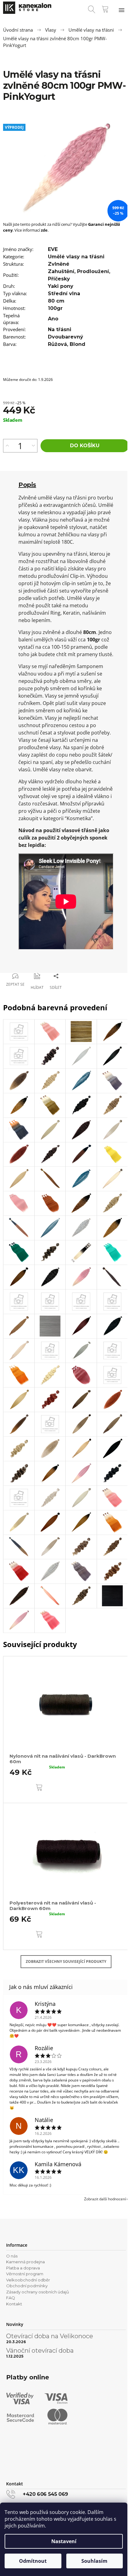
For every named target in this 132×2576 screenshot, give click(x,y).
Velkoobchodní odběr (28, 2280)
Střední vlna (64, 294)
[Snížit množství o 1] (33, 446)
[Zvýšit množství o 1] (7, 446)
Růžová (57, 344)
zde (44, 230)
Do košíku (85, 446)
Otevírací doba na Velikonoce (50, 2336)
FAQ (11, 2298)
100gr (55, 308)
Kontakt (14, 2304)
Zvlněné (59, 264)
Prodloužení (93, 271)
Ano (53, 319)
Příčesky (59, 279)
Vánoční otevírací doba (40, 2351)
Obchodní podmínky (27, 2286)
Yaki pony (61, 286)
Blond (78, 344)
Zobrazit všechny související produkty (66, 1961)
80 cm (56, 301)
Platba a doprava (23, 2268)
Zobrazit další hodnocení (105, 2199)
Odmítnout (33, 2561)
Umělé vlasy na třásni (76, 257)
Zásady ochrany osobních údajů (38, 2292)
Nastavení (64, 2541)
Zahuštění (61, 271)
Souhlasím (94, 2561)
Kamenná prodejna (25, 2262)
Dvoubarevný (66, 337)
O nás (12, 2256)
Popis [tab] (27, 485)
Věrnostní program (25, 2274)
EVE (53, 249)
